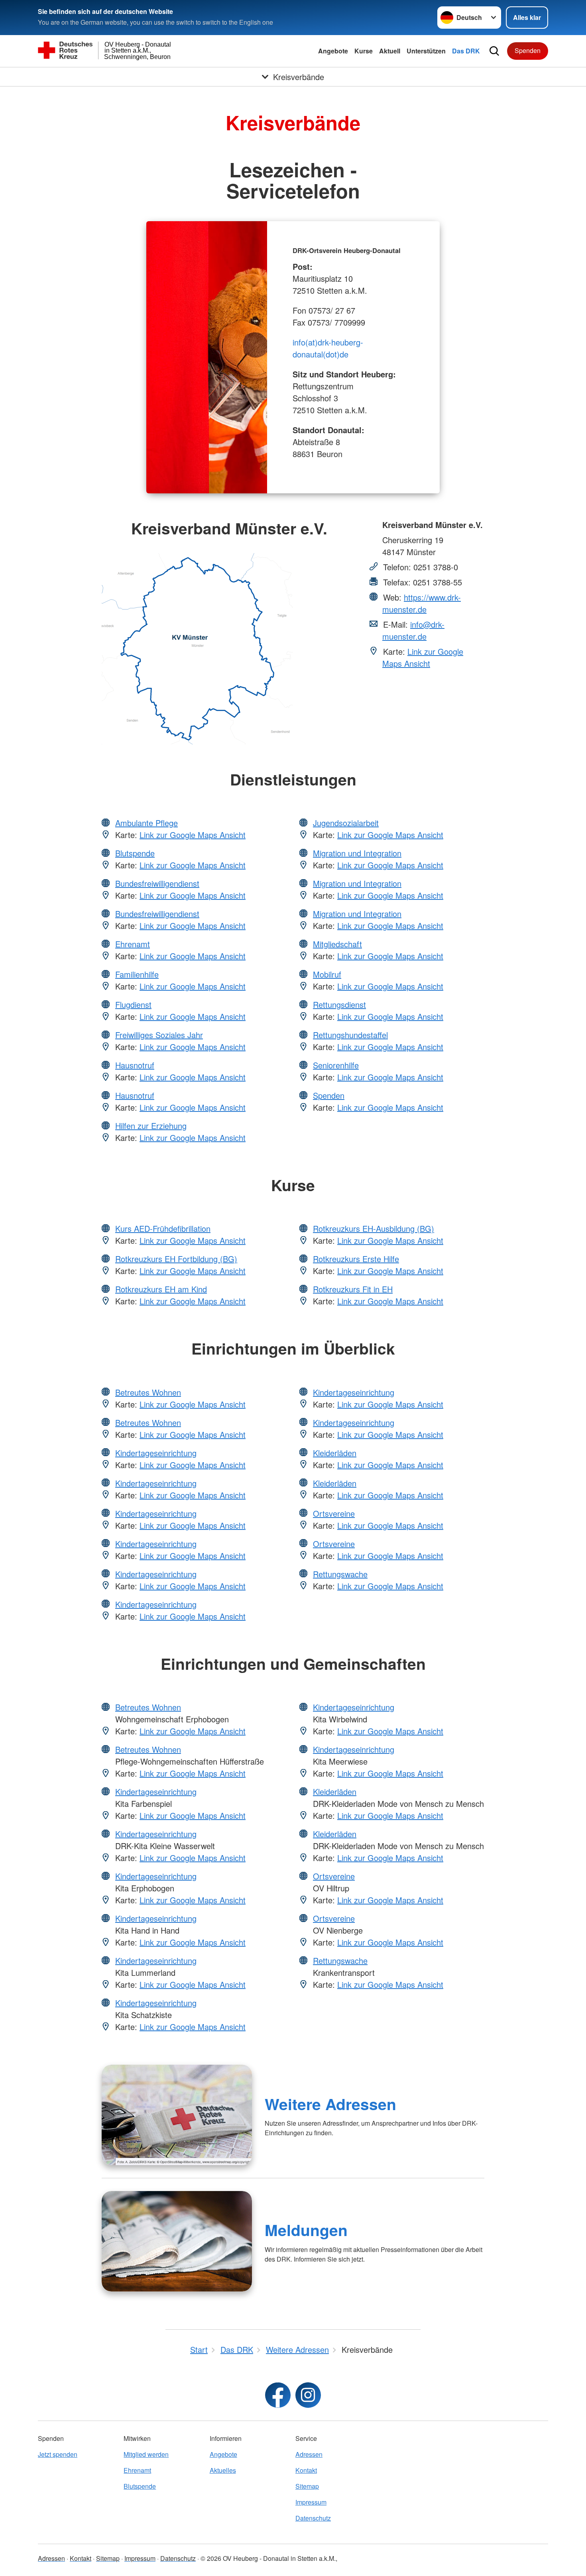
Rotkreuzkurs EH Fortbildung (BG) (176, 1259)
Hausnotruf (135, 1065)
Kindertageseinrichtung (156, 1453)
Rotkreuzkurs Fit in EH (353, 1289)
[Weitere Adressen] (177, 2115)
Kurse (364, 51)
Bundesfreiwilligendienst (157, 883)
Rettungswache (340, 1574)
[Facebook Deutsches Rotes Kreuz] (278, 2395)
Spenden (528, 50)
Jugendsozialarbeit (346, 823)
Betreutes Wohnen (148, 1392)
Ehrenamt (133, 944)
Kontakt (306, 2470)
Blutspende (135, 853)
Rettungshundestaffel (350, 1035)
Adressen (309, 2454)
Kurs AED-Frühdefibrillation (163, 1228)
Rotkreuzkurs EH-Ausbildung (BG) (374, 1228)
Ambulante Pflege (146, 823)
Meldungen (306, 2230)
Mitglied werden (146, 2454)
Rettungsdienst (339, 1004)
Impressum (311, 2502)
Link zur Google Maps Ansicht (423, 657)
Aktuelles (223, 2470)
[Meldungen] (177, 2241)
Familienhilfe (137, 974)
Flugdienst (133, 1004)
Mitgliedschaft (337, 944)
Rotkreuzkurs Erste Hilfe (356, 1259)
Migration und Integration (357, 853)
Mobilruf (327, 974)
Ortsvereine (334, 1513)
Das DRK (466, 51)
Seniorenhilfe (336, 1065)
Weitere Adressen (330, 2104)
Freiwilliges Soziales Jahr (159, 1035)
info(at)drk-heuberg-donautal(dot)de (328, 348)
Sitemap (307, 2486)
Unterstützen (426, 51)
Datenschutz (313, 2518)
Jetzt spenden (58, 2454)
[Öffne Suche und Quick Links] (494, 51)
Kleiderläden (335, 1453)
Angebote (333, 51)
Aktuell (390, 51)
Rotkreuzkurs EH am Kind (161, 1289)
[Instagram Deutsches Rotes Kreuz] (308, 2395)
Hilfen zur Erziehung (151, 1126)
